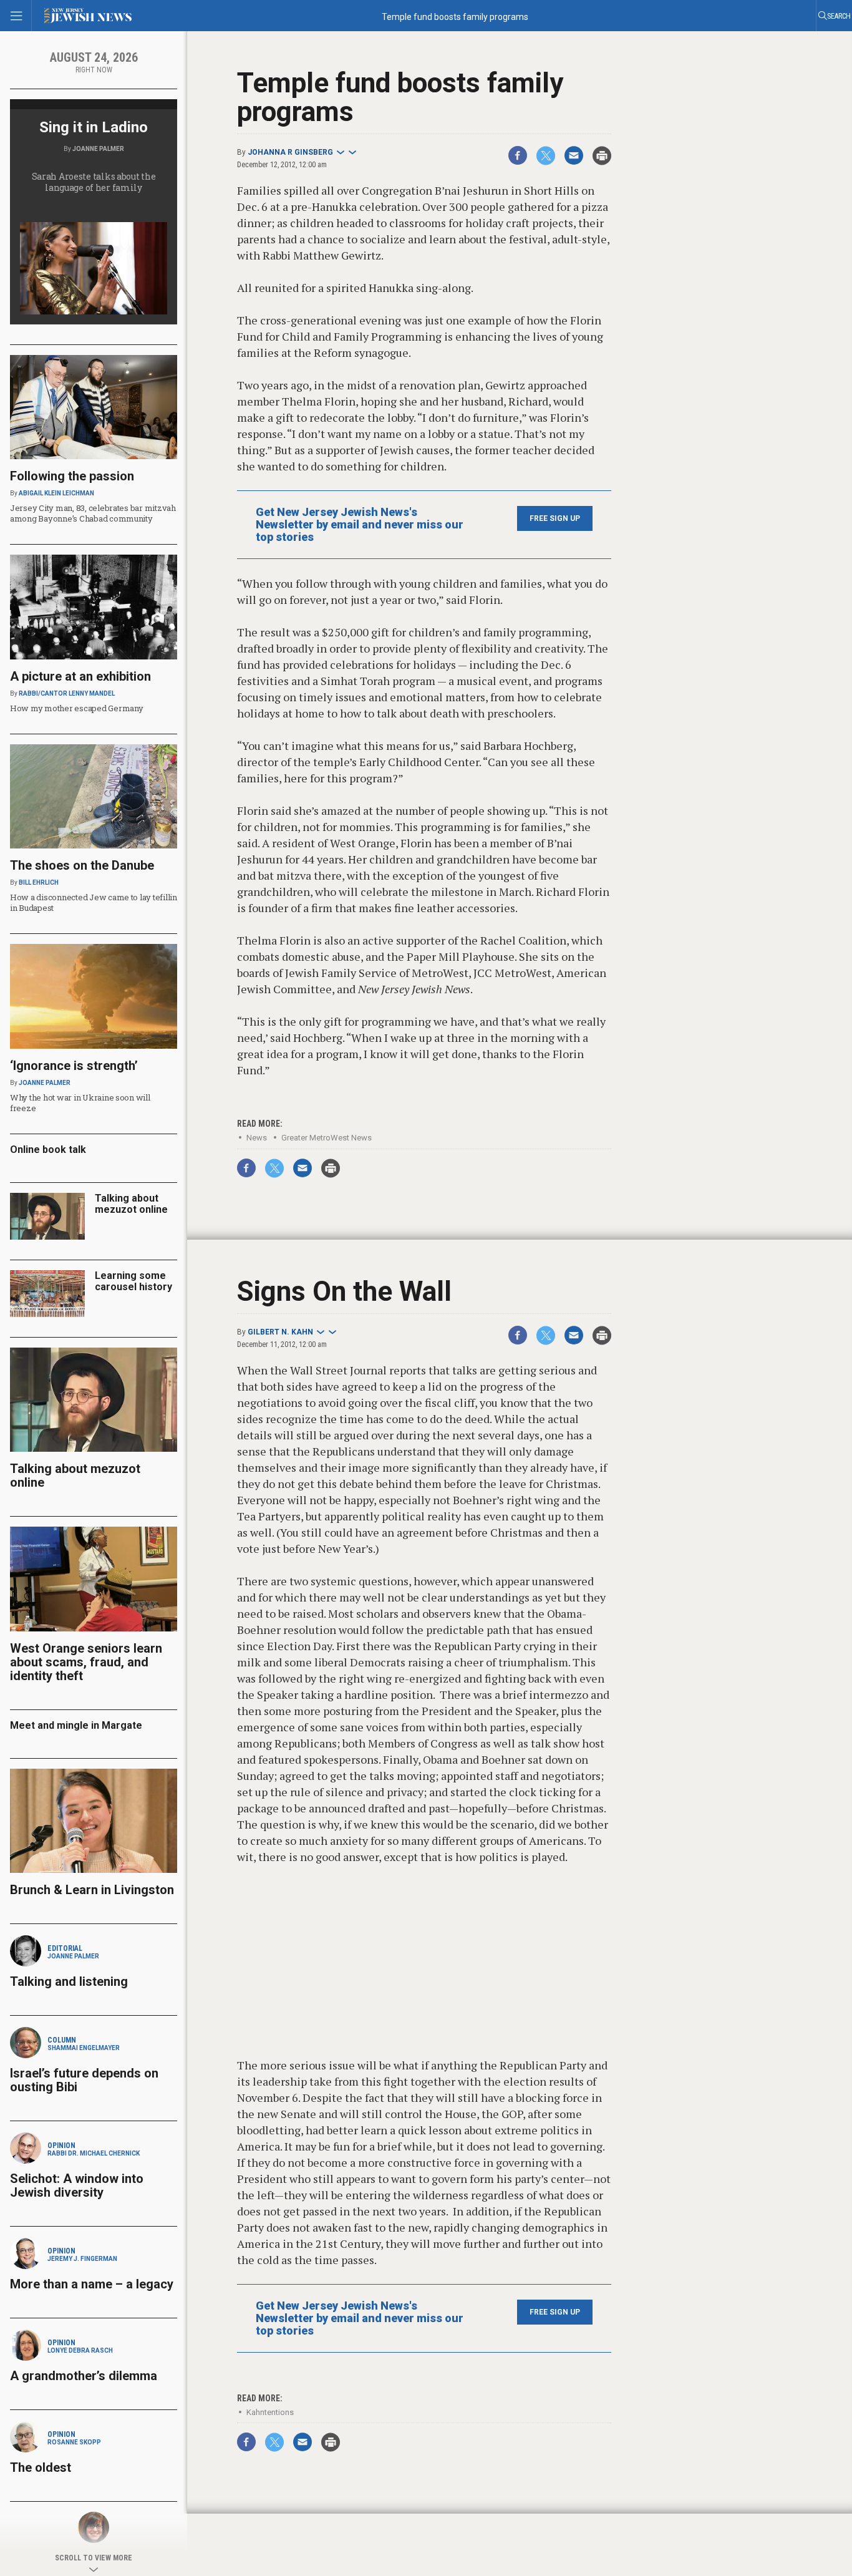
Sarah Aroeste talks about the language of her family (94, 182)
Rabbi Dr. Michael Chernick (94, 2153)
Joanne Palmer (98, 149)
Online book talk (48, 1149)
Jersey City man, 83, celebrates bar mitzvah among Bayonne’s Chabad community (93, 513)
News (257, 1138)
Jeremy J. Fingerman (82, 2259)
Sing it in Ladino (94, 127)
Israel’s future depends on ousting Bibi (84, 2080)
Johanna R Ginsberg (290, 152)
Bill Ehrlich (39, 882)
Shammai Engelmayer (84, 2048)
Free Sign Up (555, 518)
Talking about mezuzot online (131, 1204)
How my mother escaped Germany (76, 708)
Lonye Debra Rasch (80, 2350)
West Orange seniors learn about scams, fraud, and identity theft (86, 1662)
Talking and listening (69, 1981)
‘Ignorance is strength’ (74, 1066)
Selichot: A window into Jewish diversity (77, 2185)
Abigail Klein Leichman (56, 493)
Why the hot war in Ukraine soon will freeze (80, 1103)
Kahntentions (270, 2412)
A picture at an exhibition (80, 676)
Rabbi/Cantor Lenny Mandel (67, 693)
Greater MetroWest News (327, 1138)
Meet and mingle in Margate (76, 1725)
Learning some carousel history (133, 1281)
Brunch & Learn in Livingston (92, 1890)
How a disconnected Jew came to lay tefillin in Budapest (94, 902)
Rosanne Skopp (74, 2442)
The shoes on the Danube (82, 865)
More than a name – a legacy (92, 2284)
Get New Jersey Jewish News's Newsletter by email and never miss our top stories (360, 525)
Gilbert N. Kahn (280, 1332)
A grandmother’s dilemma (84, 2376)
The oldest (42, 2467)
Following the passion (72, 476)
